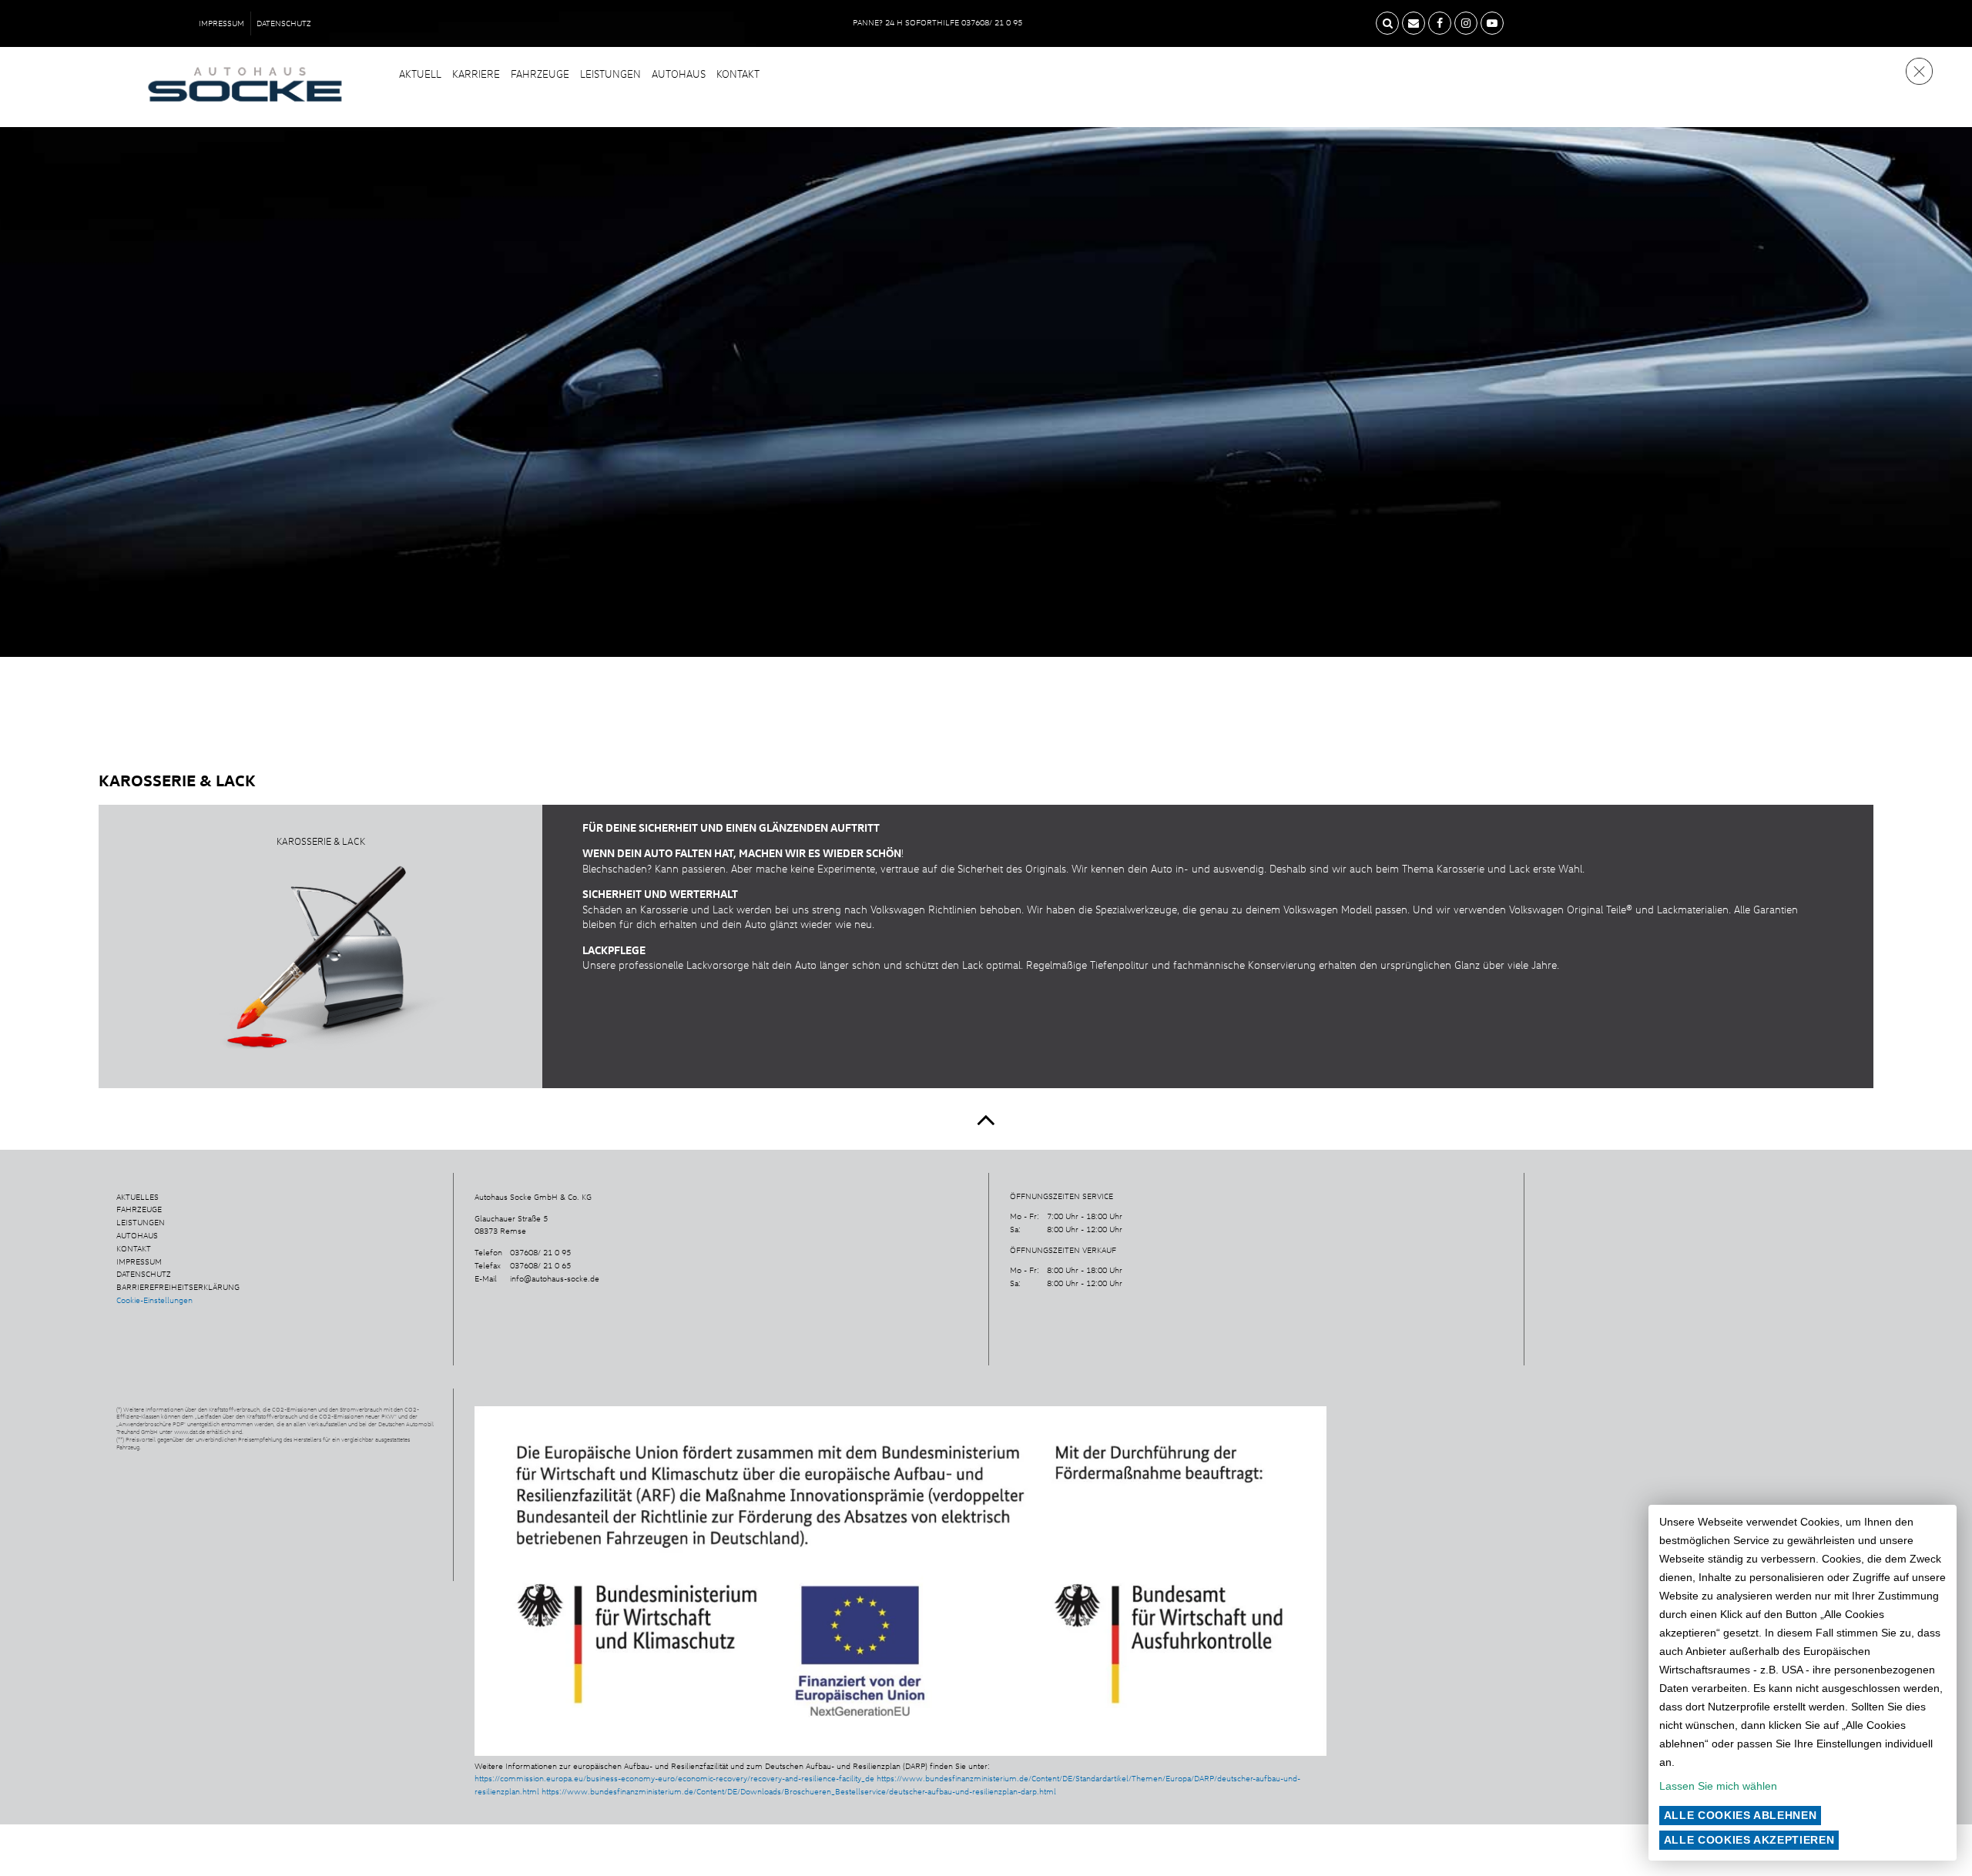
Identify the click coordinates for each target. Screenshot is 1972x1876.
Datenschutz (284, 23)
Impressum (221, 23)
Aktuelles (138, 1197)
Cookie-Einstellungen (154, 1300)
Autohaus (679, 74)
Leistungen (610, 74)
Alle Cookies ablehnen (1741, 1815)
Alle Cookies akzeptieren (1749, 1840)
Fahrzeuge (540, 74)
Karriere (476, 74)
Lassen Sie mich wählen (1718, 1786)
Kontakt (738, 74)
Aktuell (420, 74)
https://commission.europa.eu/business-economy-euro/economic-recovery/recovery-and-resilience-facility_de (674, 1778)
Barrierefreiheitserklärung (178, 1287)
